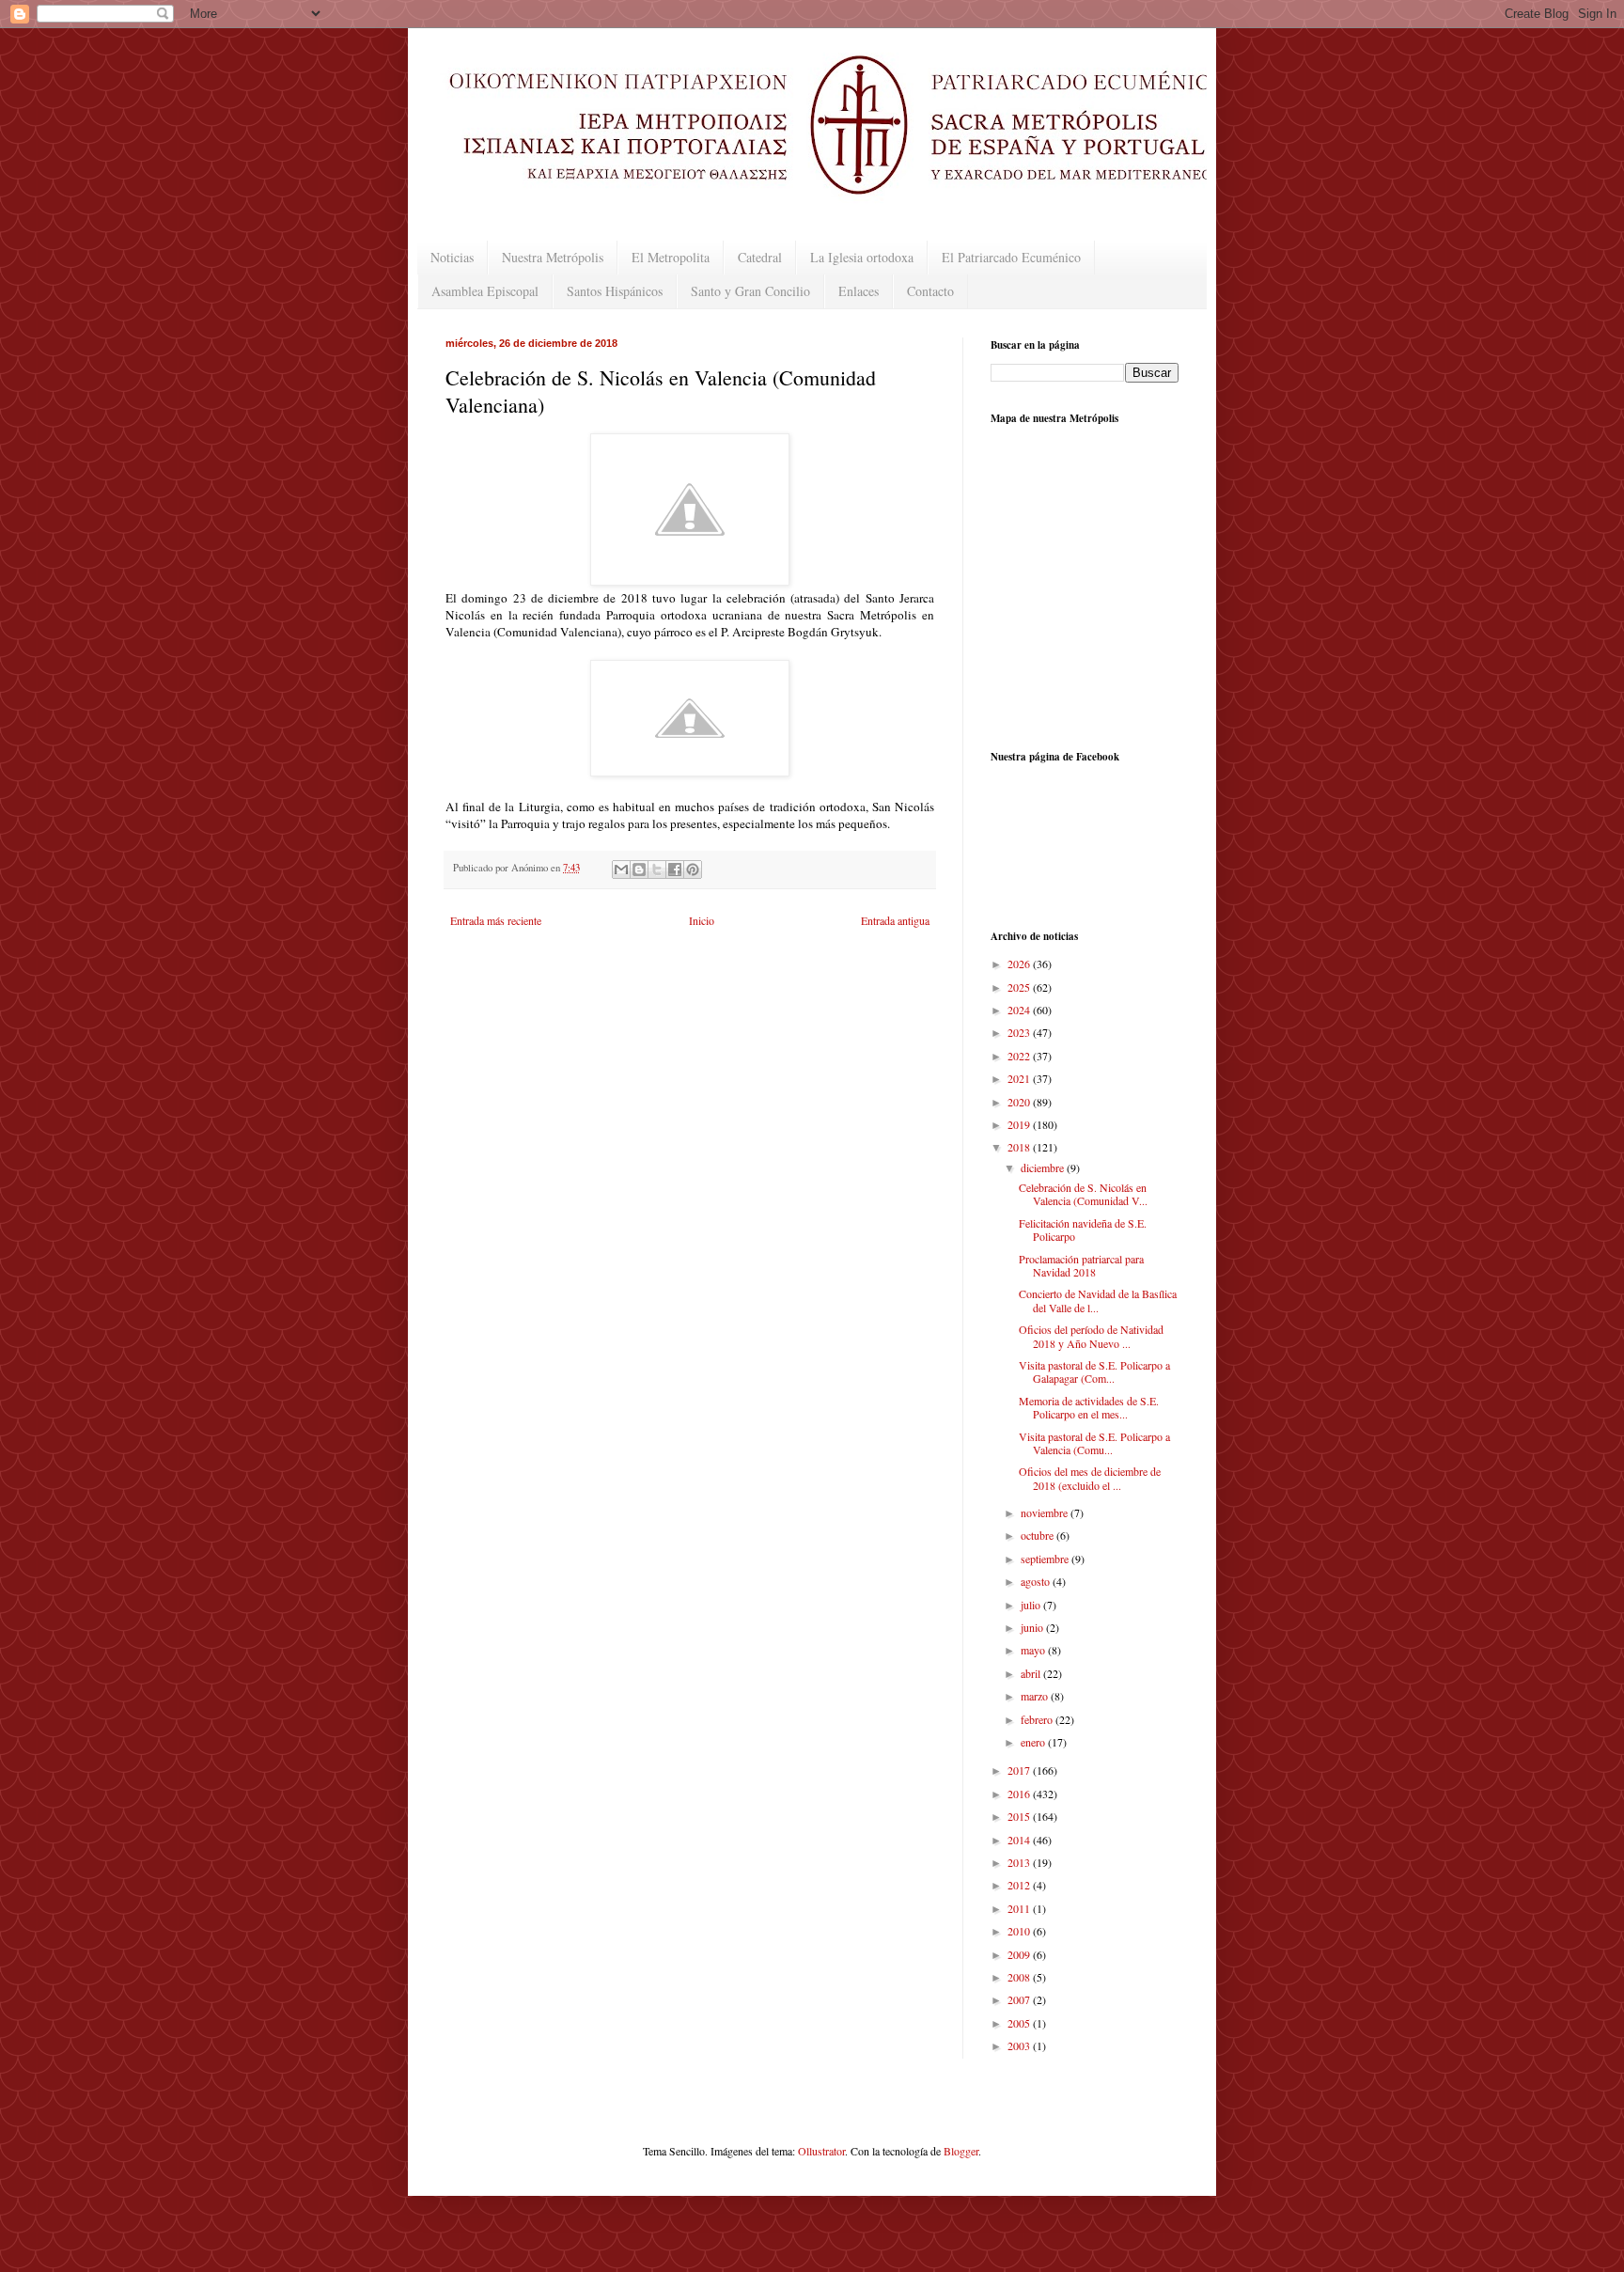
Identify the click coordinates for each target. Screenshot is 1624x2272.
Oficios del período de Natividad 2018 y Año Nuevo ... (1091, 1336)
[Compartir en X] (657, 870)
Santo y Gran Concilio (750, 291)
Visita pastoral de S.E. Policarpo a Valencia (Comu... (1094, 1443)
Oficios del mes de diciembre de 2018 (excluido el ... (1090, 1478)
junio (1033, 1627)
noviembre (1046, 1512)
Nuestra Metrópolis (553, 257)
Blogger (961, 2151)
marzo (1036, 1696)
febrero (1038, 1719)
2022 (1020, 1056)
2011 (1020, 1908)
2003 (1020, 2045)
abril (1032, 1673)
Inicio (702, 920)
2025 (1020, 987)
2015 (1020, 1816)
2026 (1020, 964)
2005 (1020, 2023)
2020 (1020, 1102)
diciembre (1044, 1167)
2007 (1020, 1999)
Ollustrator (821, 2151)
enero (1034, 1742)
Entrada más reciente (496, 920)
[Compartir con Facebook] (675, 870)
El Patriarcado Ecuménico (1011, 257)
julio (1032, 1605)
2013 (1020, 1862)
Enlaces (859, 291)
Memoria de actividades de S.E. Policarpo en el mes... (1089, 1407)
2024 (1020, 1010)
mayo (1034, 1650)
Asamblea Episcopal (485, 291)
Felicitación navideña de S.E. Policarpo (1083, 1230)
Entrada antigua (895, 920)
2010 (1020, 1931)
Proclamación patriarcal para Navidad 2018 (1081, 1265)
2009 (1020, 1954)
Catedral (760, 257)
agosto (1037, 1581)
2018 (1020, 1147)
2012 (1020, 1885)
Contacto (930, 291)
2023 (1020, 1032)
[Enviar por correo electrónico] (621, 870)
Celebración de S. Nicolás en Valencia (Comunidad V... (1083, 1194)
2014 (1020, 1840)
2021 (1020, 1078)
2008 (1020, 1977)
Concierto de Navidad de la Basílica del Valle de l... (1098, 1300)
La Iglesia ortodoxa (862, 257)
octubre (1038, 1535)
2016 (1020, 1794)
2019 (1020, 1124)
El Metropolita (671, 257)
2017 (1020, 1770)
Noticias (452, 257)
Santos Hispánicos (615, 291)
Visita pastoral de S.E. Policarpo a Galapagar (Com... (1094, 1371)
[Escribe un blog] (639, 870)
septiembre (1046, 1559)
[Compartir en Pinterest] (693, 870)
